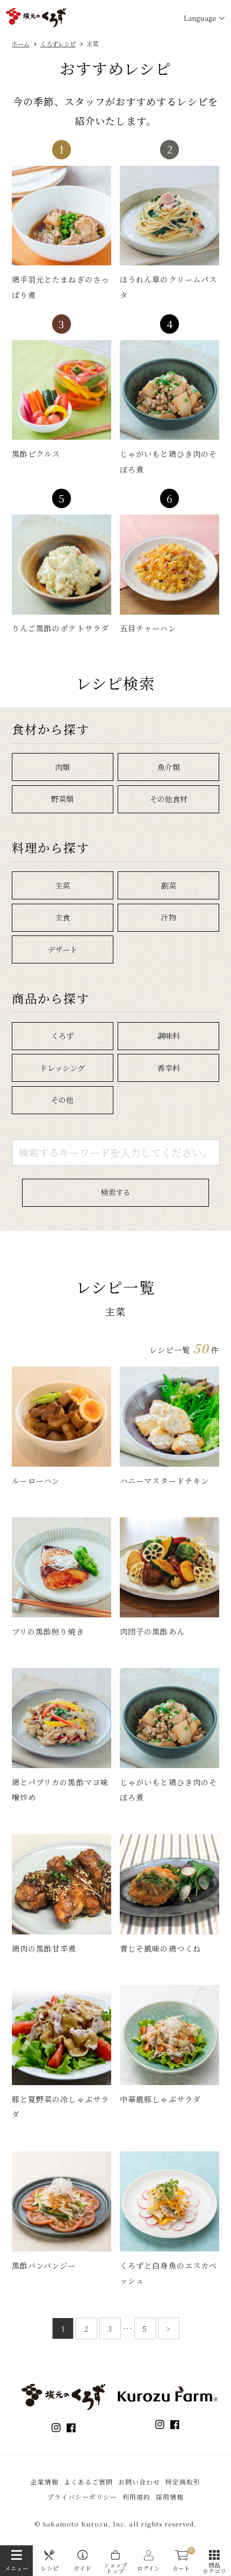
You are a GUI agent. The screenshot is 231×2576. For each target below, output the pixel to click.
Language (200, 18)
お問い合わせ (139, 2482)
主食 (62, 917)
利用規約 (136, 2497)
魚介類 (169, 767)
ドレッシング (62, 1068)
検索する (115, 1192)
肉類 (62, 767)
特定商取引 (183, 2482)
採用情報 (170, 2497)
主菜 (62, 885)
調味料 (169, 1036)
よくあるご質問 (88, 2482)
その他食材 (169, 799)
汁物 (169, 917)
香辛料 (169, 1068)
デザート (62, 949)
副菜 (169, 885)
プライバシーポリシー (82, 2497)
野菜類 (62, 799)
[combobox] (116, 1153)
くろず (62, 1036)
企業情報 (45, 2482)
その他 (62, 1100)
